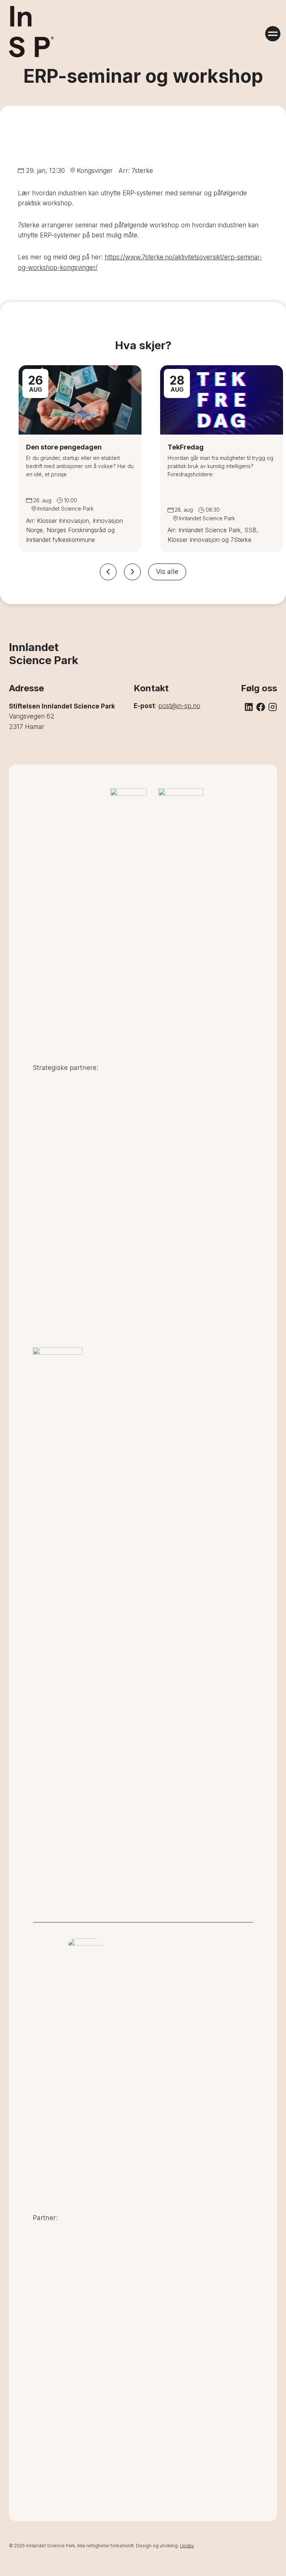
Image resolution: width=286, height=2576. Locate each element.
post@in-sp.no (179, 706)
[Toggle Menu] (273, 34)
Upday (187, 2546)
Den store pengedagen (64, 447)
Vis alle (167, 572)
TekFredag (186, 447)
